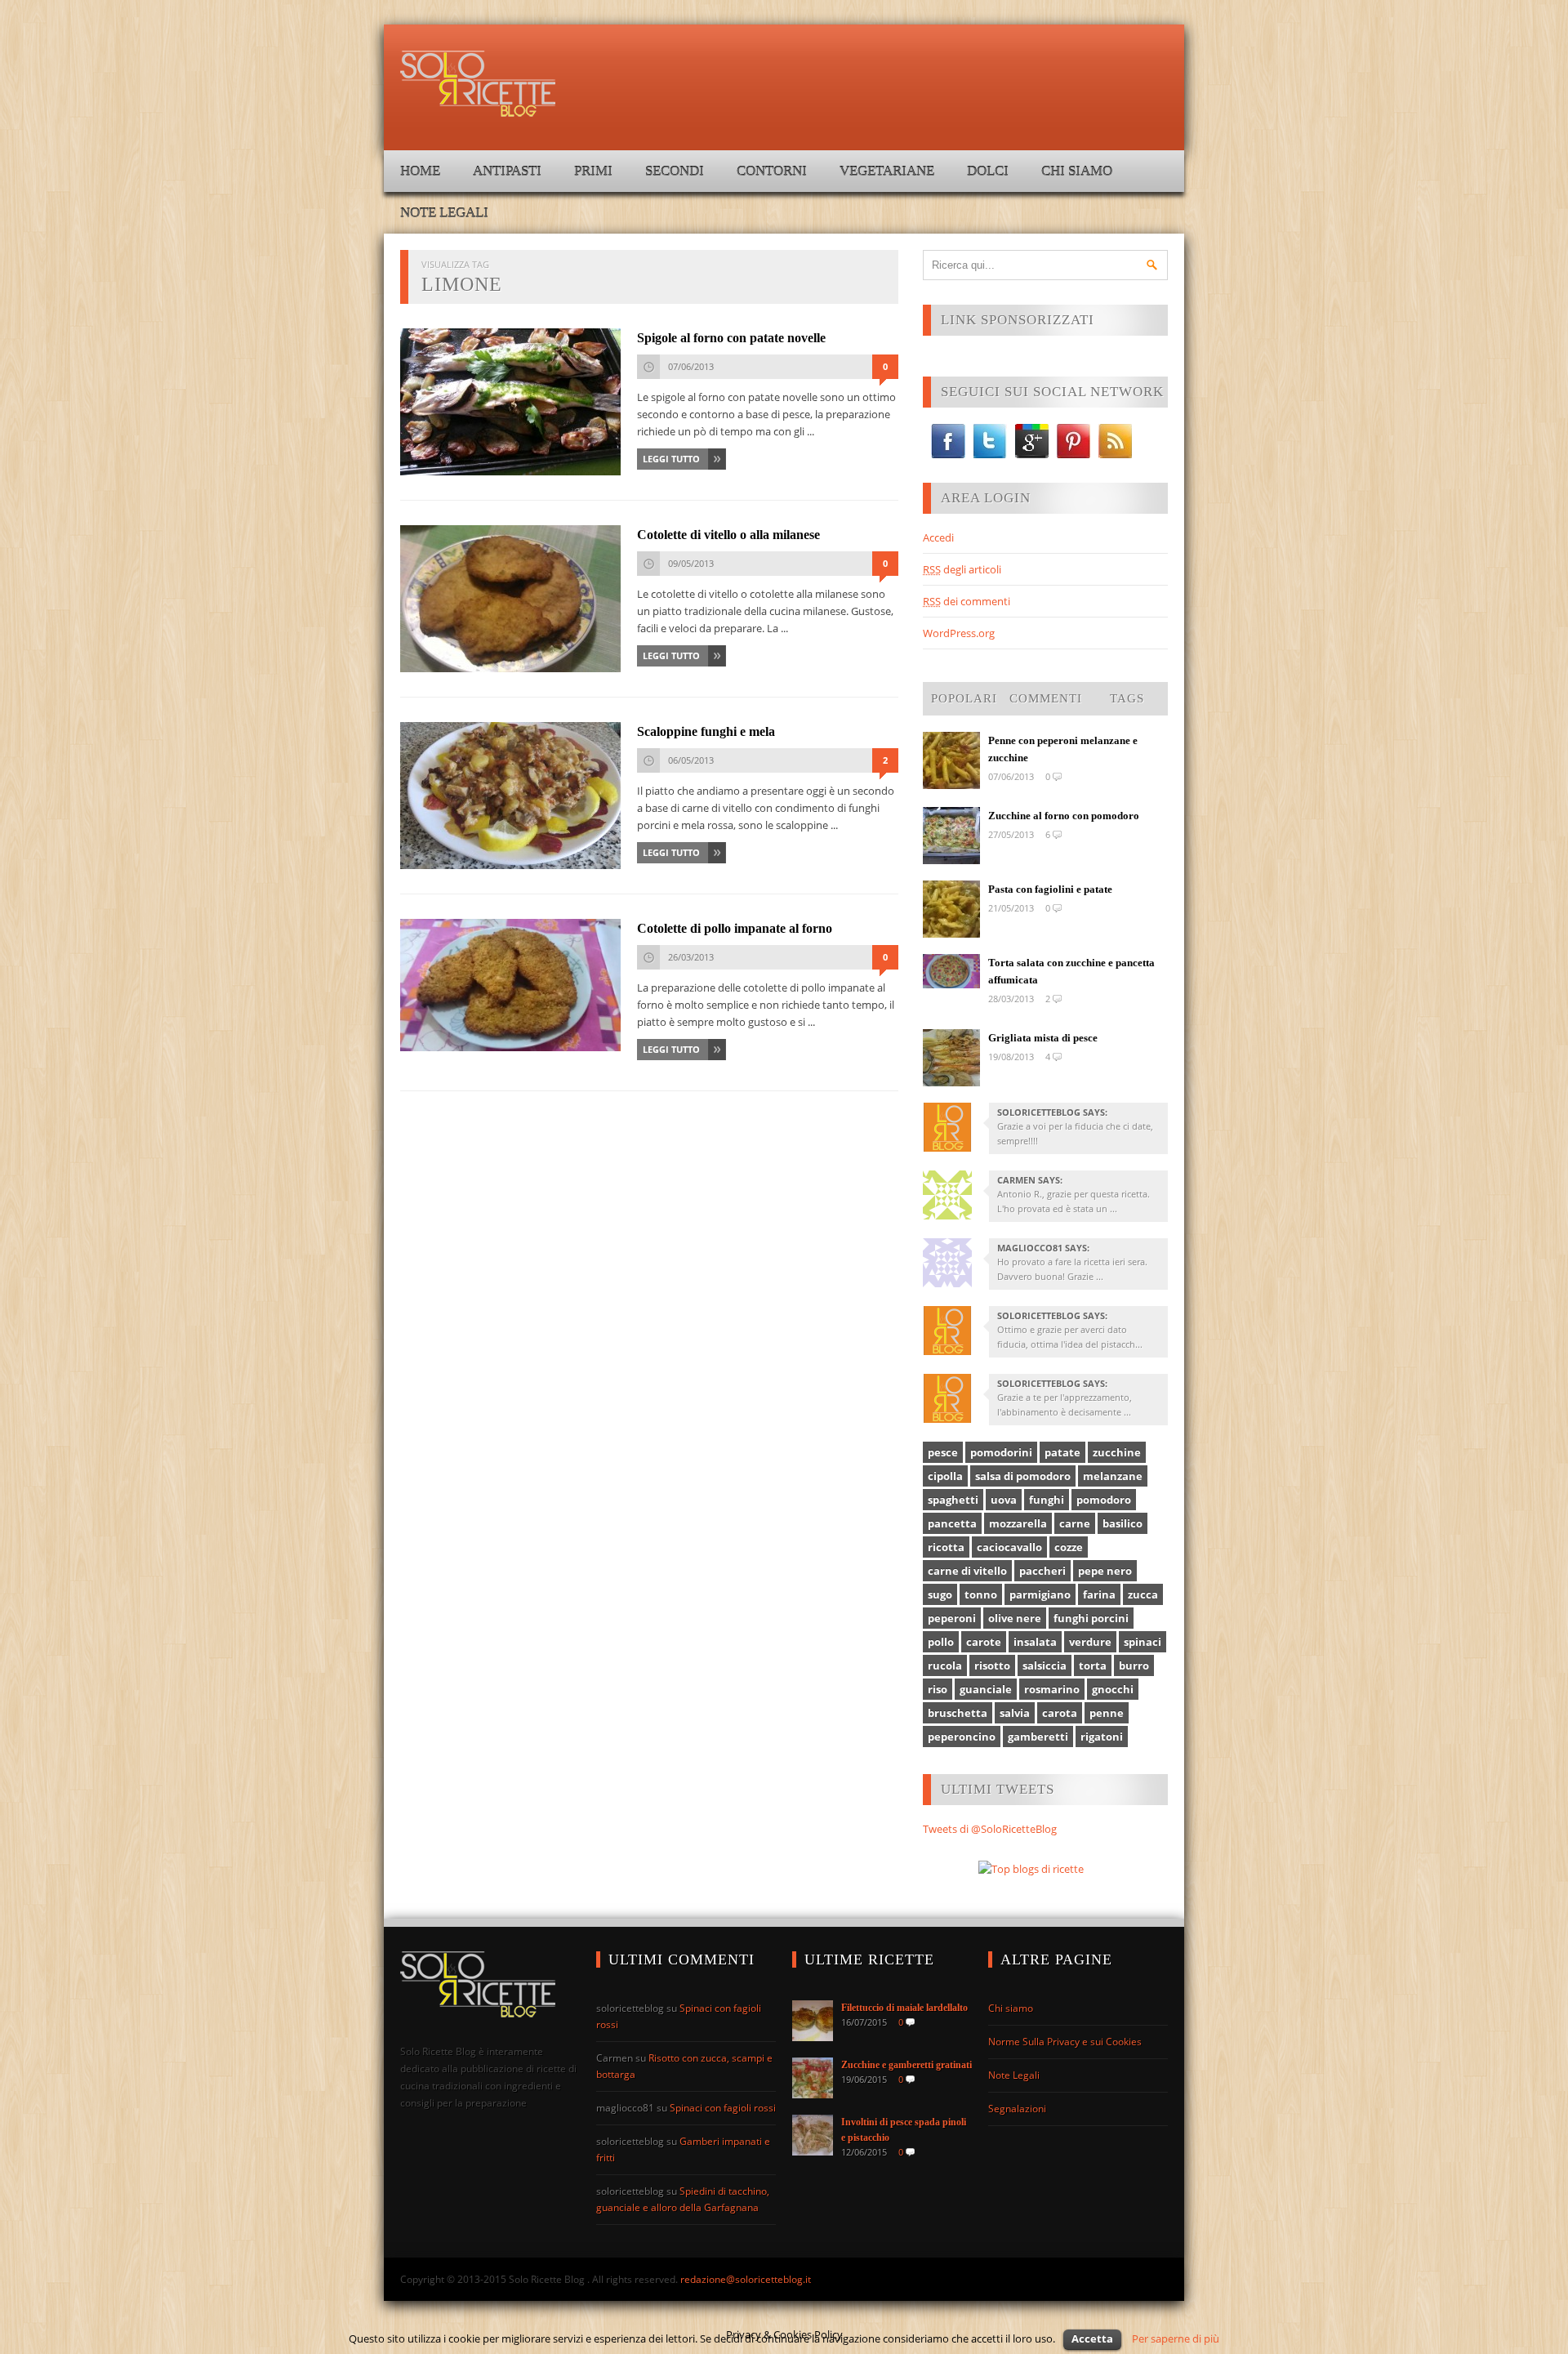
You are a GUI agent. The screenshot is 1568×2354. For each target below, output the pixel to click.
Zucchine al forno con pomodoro (1064, 816)
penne (1107, 1713)
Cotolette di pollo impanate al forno (735, 928)
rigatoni (1102, 1737)
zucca (1143, 1594)
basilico (1123, 1523)
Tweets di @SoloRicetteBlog (990, 1829)
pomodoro (1104, 1500)
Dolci (988, 171)
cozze (1069, 1547)
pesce (943, 1452)
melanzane (1113, 1476)
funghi (1047, 1500)
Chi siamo (1077, 171)
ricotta (946, 1547)
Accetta (1092, 2338)
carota (1060, 1713)
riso (938, 1689)
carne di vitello (967, 1571)
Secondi (675, 171)
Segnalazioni (1017, 2109)
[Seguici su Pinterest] (1074, 441)
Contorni (772, 171)
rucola (945, 1665)
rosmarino (1052, 1689)
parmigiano (1040, 1594)
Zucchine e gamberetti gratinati (906, 2065)
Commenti (1046, 698)
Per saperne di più (1176, 2338)
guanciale (986, 1689)
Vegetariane (887, 171)
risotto (992, 1665)
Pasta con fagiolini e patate (1050, 889)
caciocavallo (1009, 1547)
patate (1062, 1452)
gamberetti (1038, 1737)
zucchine (1117, 1452)
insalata (1035, 1642)
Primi (593, 171)
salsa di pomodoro (1023, 1476)
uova (1004, 1500)
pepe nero (1105, 1571)
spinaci (1143, 1642)
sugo (940, 1594)
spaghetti (953, 1500)
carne (1075, 1523)
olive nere (1015, 1618)
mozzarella (1018, 1523)
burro (1134, 1665)
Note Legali (444, 213)
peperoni (952, 1618)
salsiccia (1045, 1665)
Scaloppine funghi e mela (706, 731)
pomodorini (1001, 1452)
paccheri (1042, 1571)
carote (984, 1642)
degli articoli (962, 569)
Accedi (938, 537)
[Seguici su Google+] (1032, 441)
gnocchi (1113, 1689)
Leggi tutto (671, 459)
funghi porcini (1091, 1618)
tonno (981, 1594)
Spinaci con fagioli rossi (723, 2108)
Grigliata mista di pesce (1043, 1038)
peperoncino (962, 1737)
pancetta (952, 1523)
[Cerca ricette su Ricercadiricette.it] (1031, 1869)
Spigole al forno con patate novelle (731, 338)
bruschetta (958, 1713)
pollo (941, 1642)
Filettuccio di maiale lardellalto (904, 2008)
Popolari (964, 698)
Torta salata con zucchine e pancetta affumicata (1071, 971)
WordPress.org (959, 633)
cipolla (945, 1476)
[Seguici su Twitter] (990, 441)
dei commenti (967, 601)
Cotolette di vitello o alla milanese (728, 535)
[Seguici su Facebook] (948, 441)
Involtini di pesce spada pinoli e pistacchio (904, 2130)
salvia (1015, 1713)
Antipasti (507, 171)
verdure (1090, 1642)
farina (1099, 1594)
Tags (1127, 698)
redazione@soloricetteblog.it (746, 2279)
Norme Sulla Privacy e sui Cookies (1065, 2042)
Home (420, 171)
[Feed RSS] (1115, 441)
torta (1093, 1665)
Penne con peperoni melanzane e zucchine (1063, 749)
